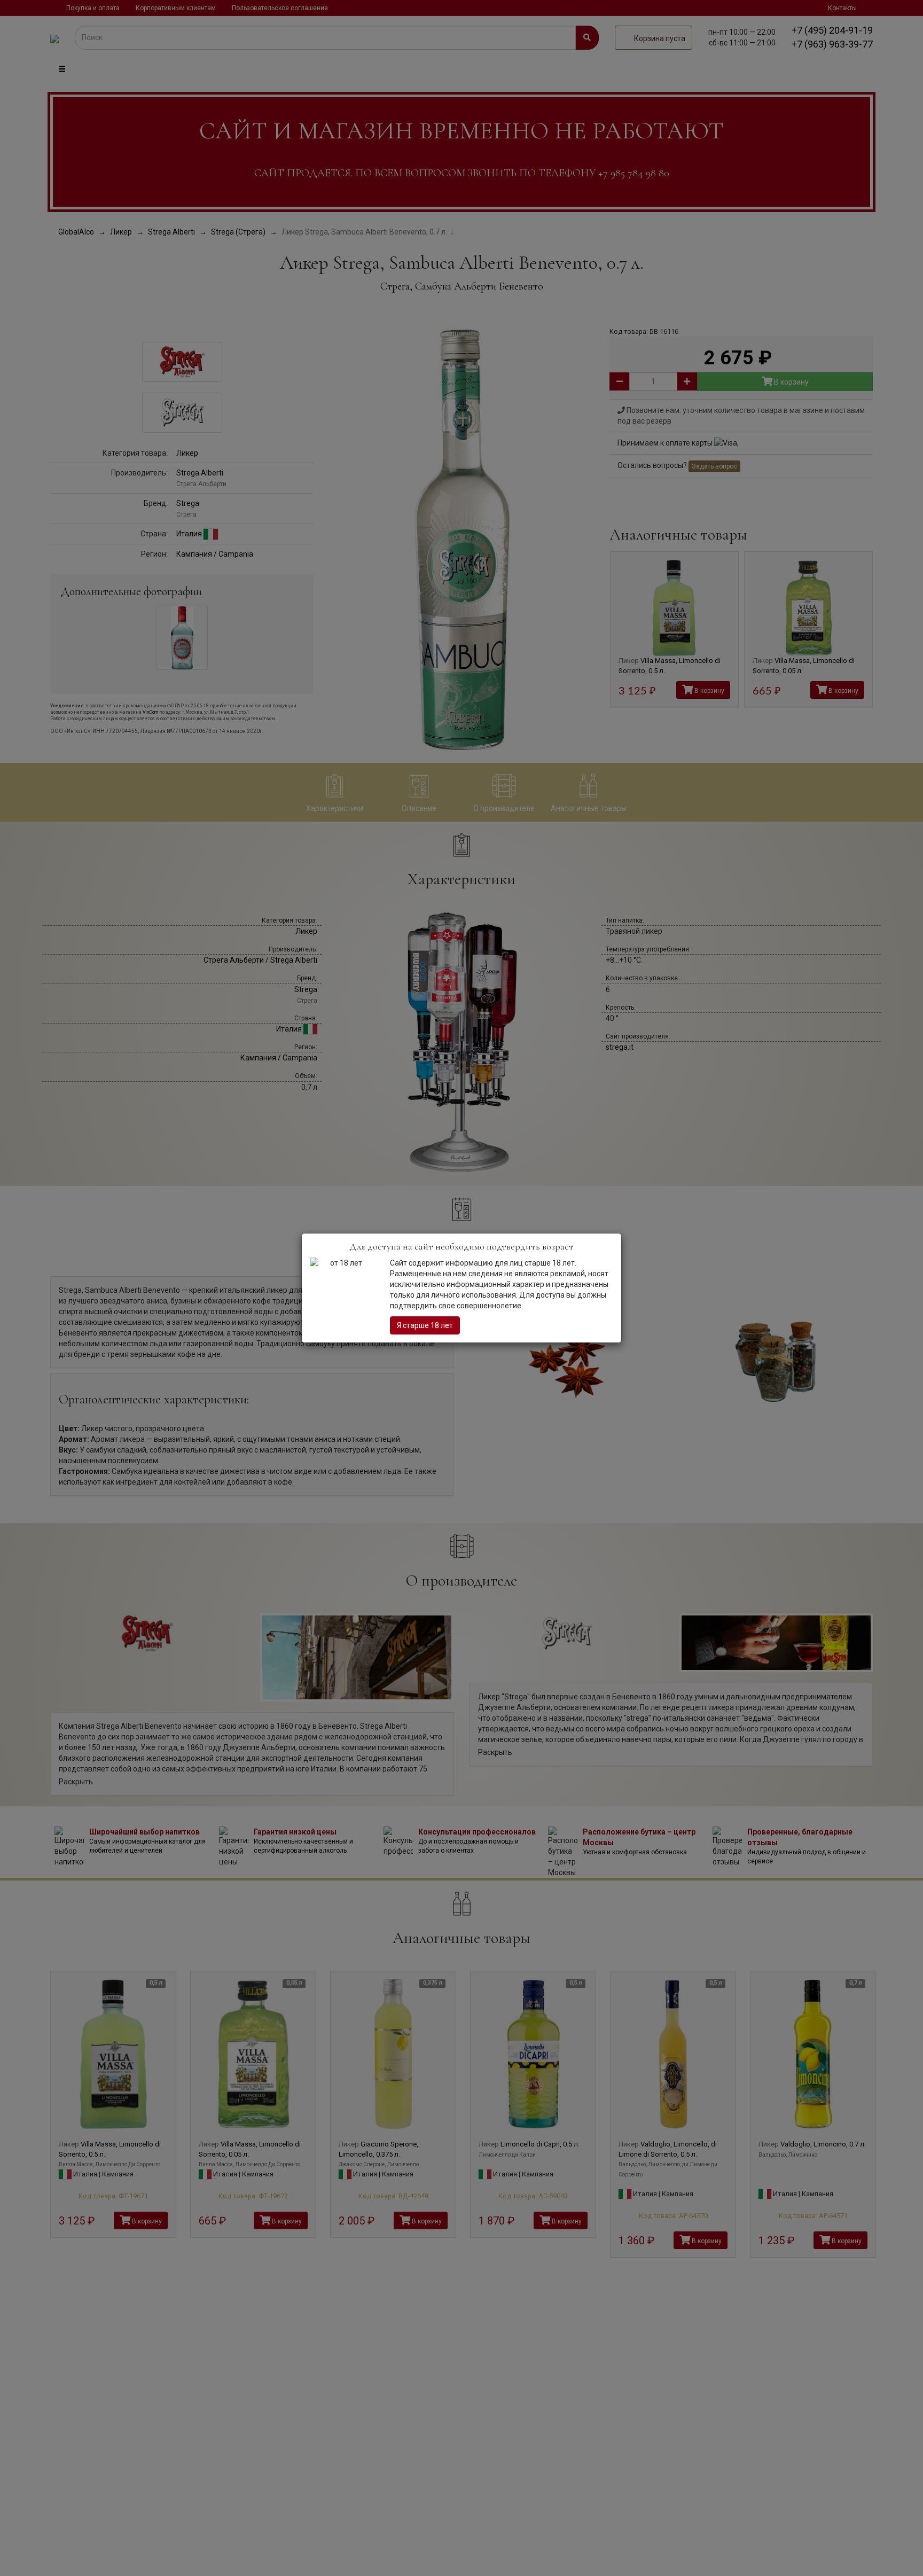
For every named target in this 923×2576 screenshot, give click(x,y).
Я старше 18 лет (425, 1325)
